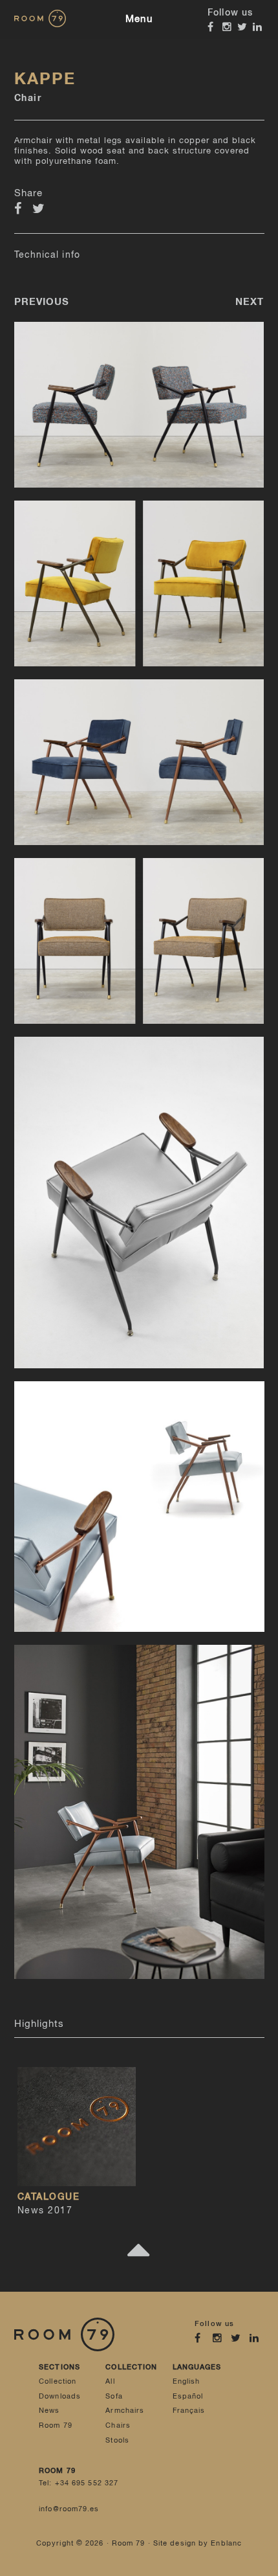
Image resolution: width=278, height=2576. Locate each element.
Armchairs (125, 2411)
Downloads (60, 2396)
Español (188, 2396)
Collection (58, 2381)
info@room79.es (69, 2509)
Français (189, 2411)
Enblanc (226, 2543)
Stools (117, 2440)
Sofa (114, 2396)
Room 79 (56, 2425)
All (110, 2381)
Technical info (47, 255)
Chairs (118, 2425)
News (49, 2411)
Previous (42, 302)
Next (250, 302)
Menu (139, 19)
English (187, 2381)
